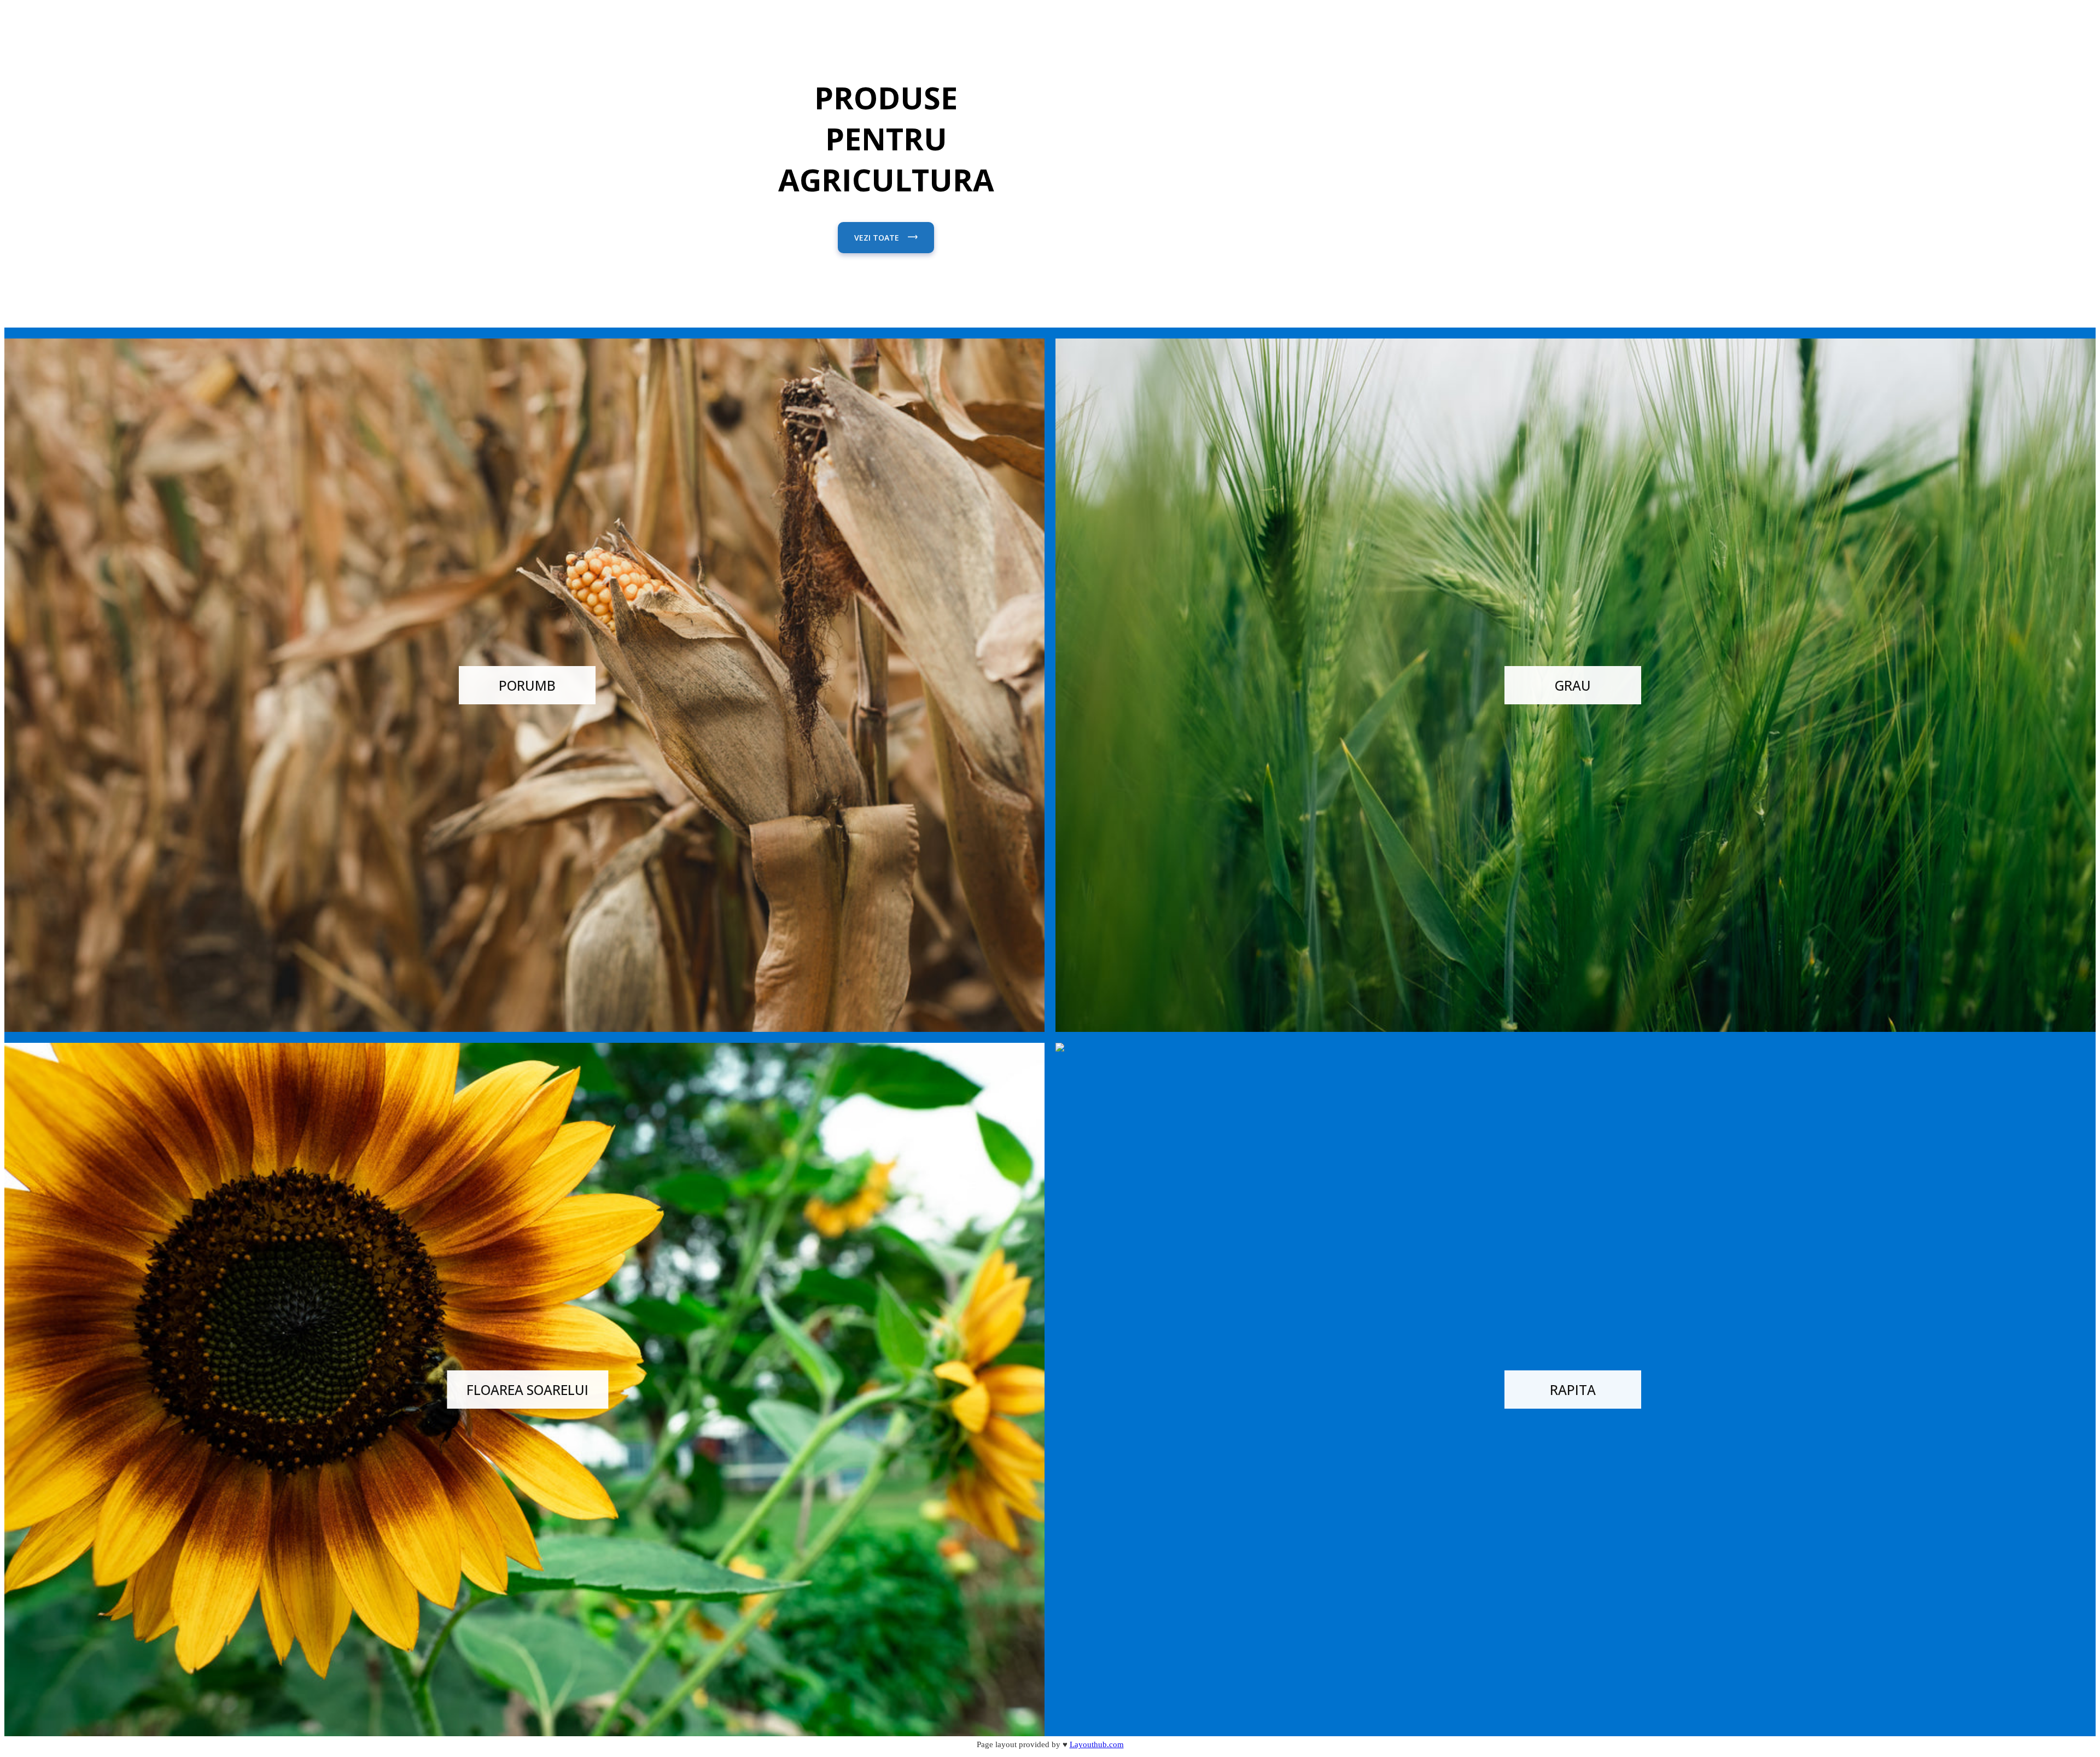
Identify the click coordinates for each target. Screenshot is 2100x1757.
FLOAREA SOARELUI (527, 1390)
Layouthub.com (1097, 1744)
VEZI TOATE (878, 238)
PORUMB (527, 685)
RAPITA (1573, 1390)
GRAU (1573, 685)
